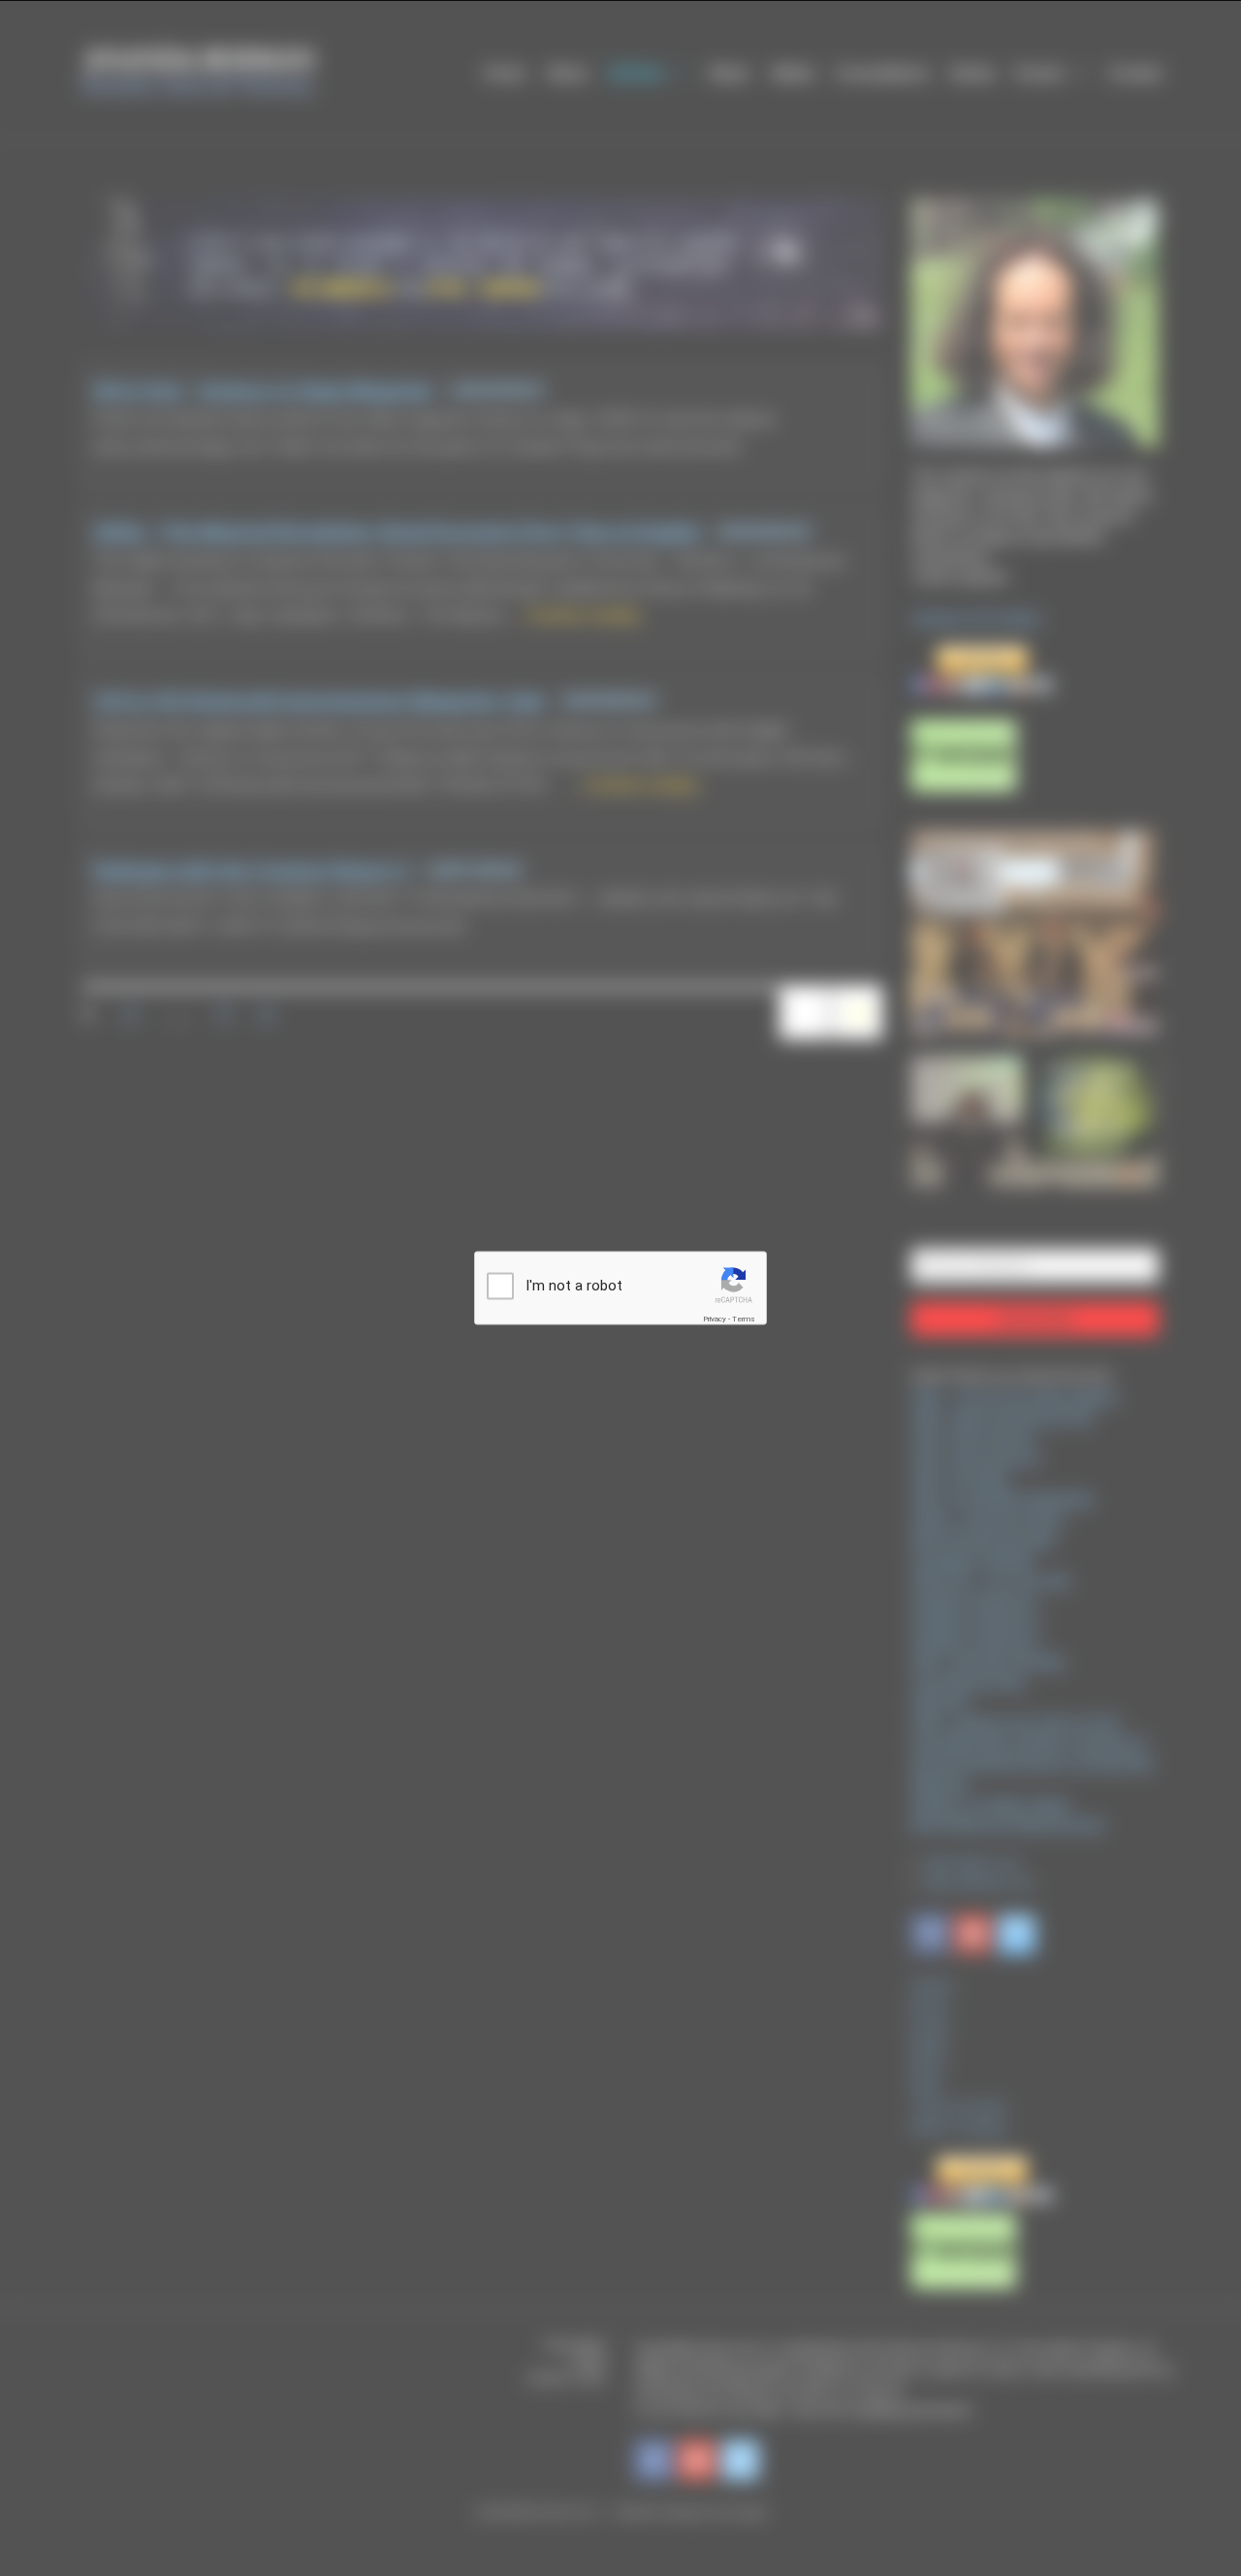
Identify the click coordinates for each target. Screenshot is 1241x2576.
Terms (744, 1319)
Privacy (715, 1319)
